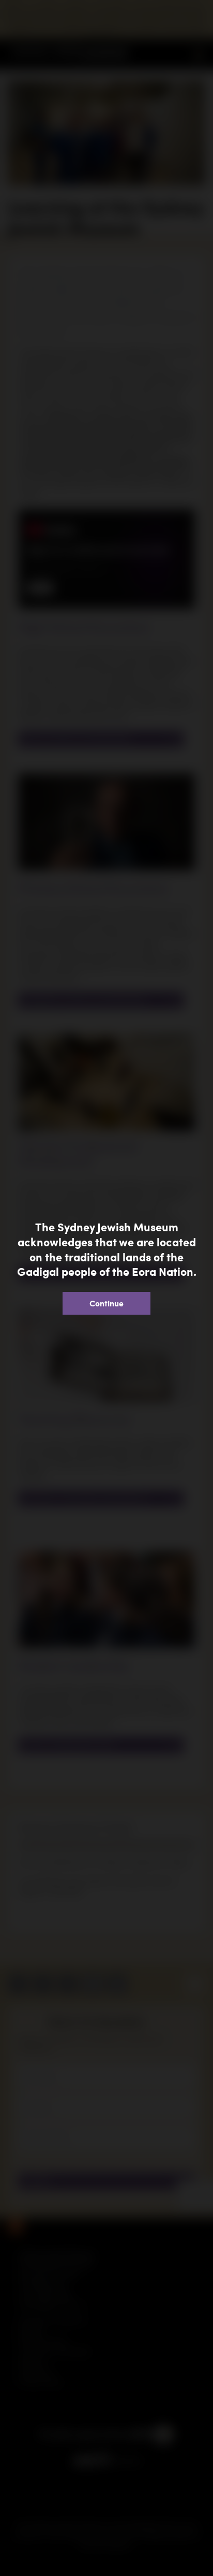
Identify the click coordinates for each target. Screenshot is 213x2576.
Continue (106, 1303)
